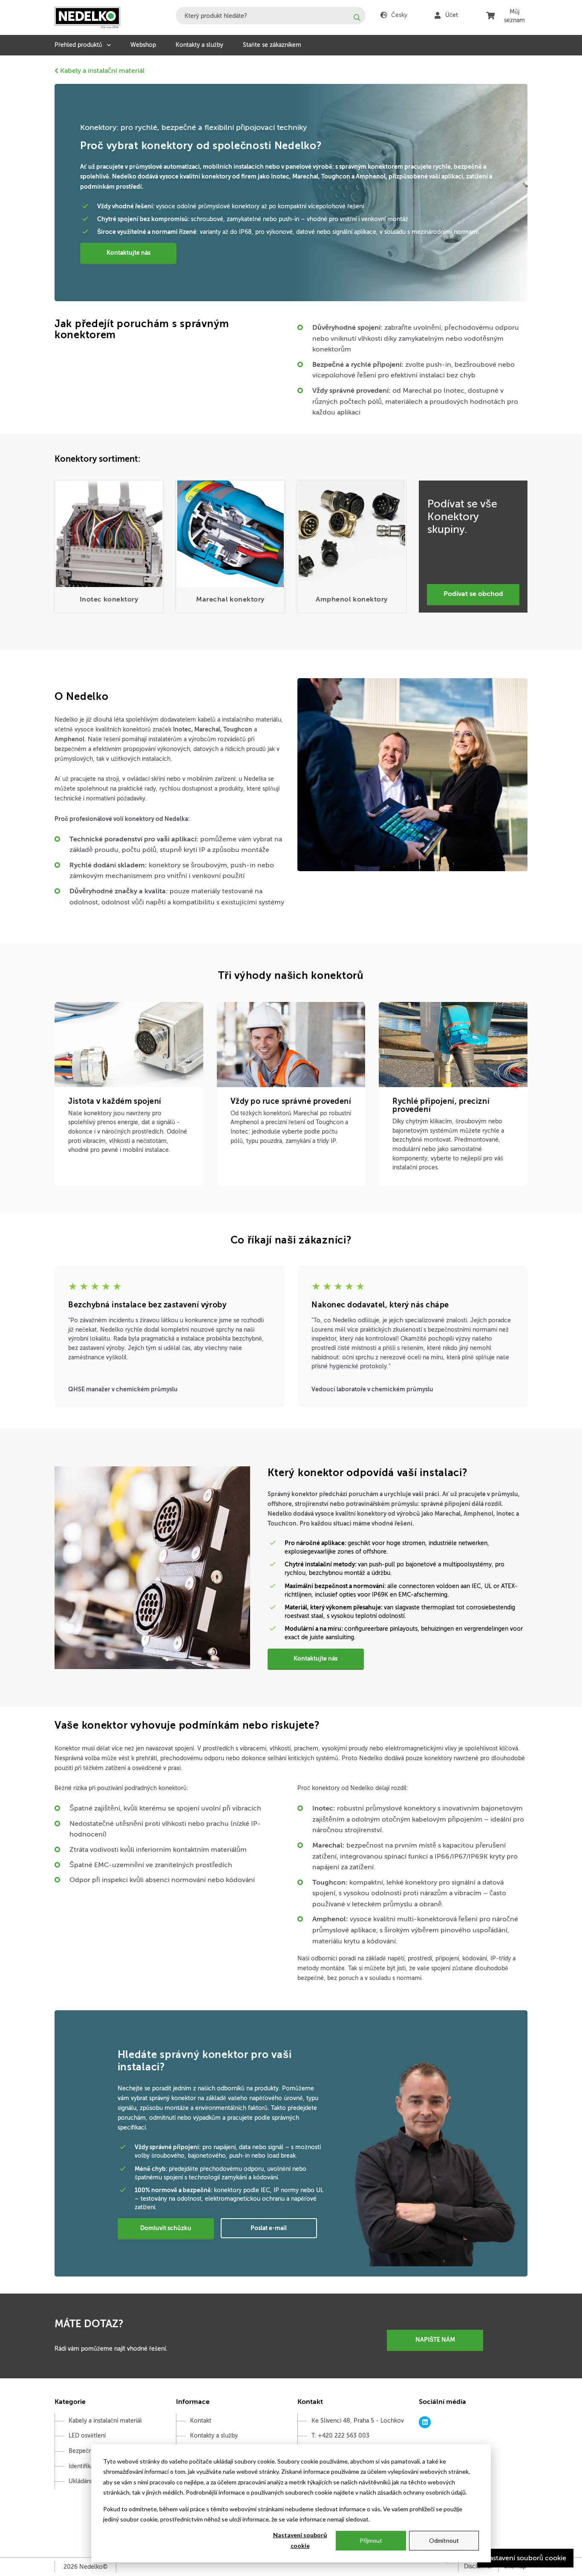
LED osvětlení (87, 2436)
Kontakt (201, 2421)
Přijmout (371, 2540)
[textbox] (271, 16)
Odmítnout (444, 2540)
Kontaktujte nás (128, 253)
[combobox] (271, 16)
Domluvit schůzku (166, 2228)
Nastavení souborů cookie (300, 2540)
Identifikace (84, 2466)
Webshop (143, 45)
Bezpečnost (85, 2451)
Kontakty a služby (199, 45)
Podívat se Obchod (473, 594)
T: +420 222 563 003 (340, 2436)
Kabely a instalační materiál (101, 71)
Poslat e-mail (269, 2228)
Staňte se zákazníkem (272, 45)
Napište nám (435, 2340)
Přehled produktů (78, 45)
